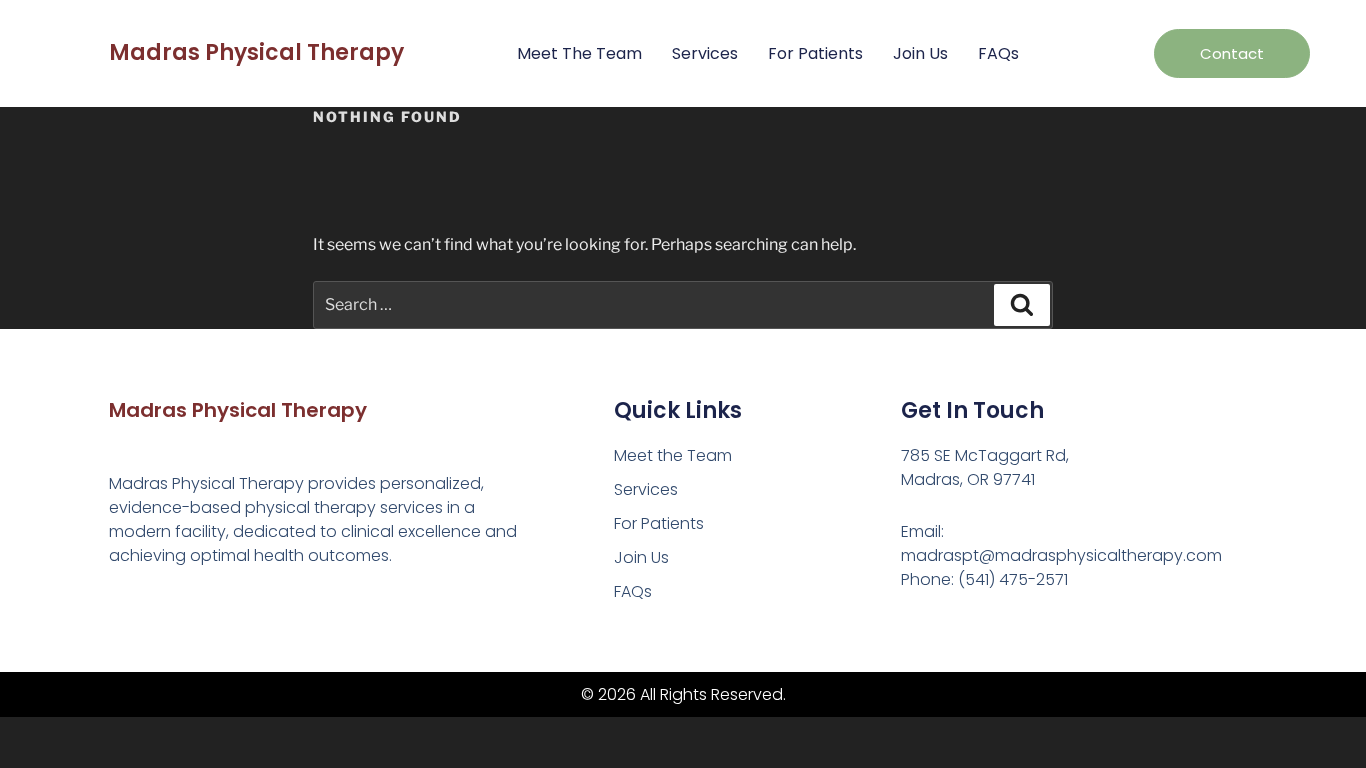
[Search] (1022, 305)
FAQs (998, 53)
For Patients (815, 53)
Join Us (920, 53)
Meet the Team (579, 53)
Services (705, 53)
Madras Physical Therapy (256, 52)
